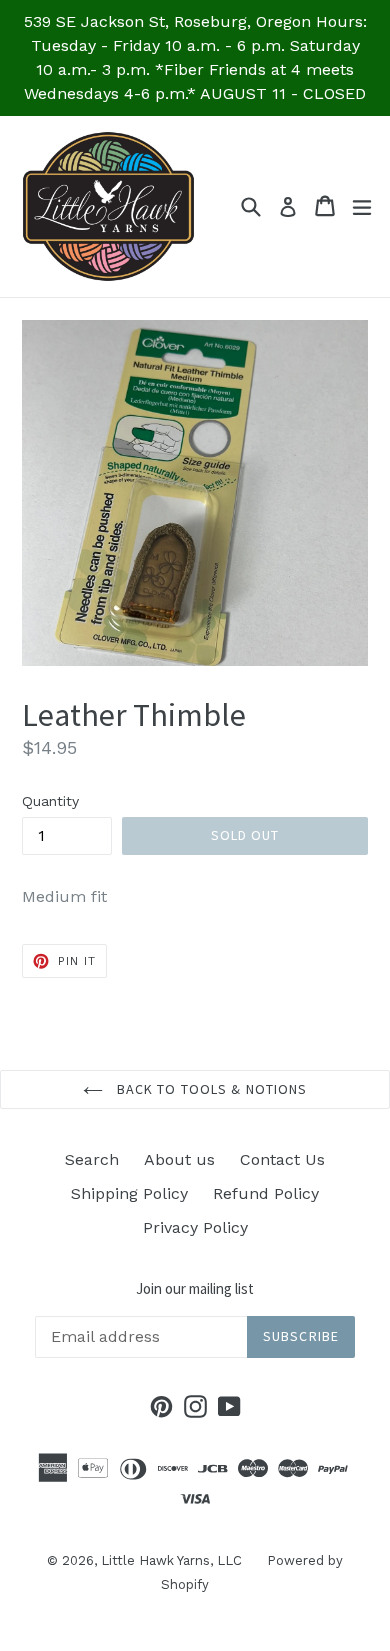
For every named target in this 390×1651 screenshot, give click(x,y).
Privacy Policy (195, 1227)
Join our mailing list (195, 1289)
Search (92, 1159)
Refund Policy (266, 1193)
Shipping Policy (129, 1193)
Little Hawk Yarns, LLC (171, 1560)
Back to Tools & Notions (210, 1089)
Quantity (50, 801)
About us (179, 1159)
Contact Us (282, 1159)
